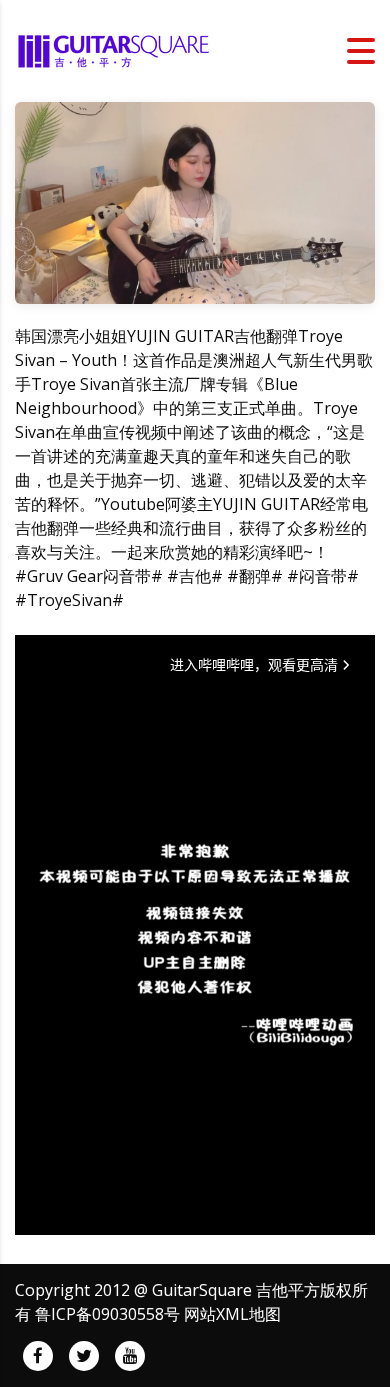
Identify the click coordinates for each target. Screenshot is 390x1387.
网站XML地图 (232, 1314)
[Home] (115, 49)
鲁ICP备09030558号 (107, 1314)
